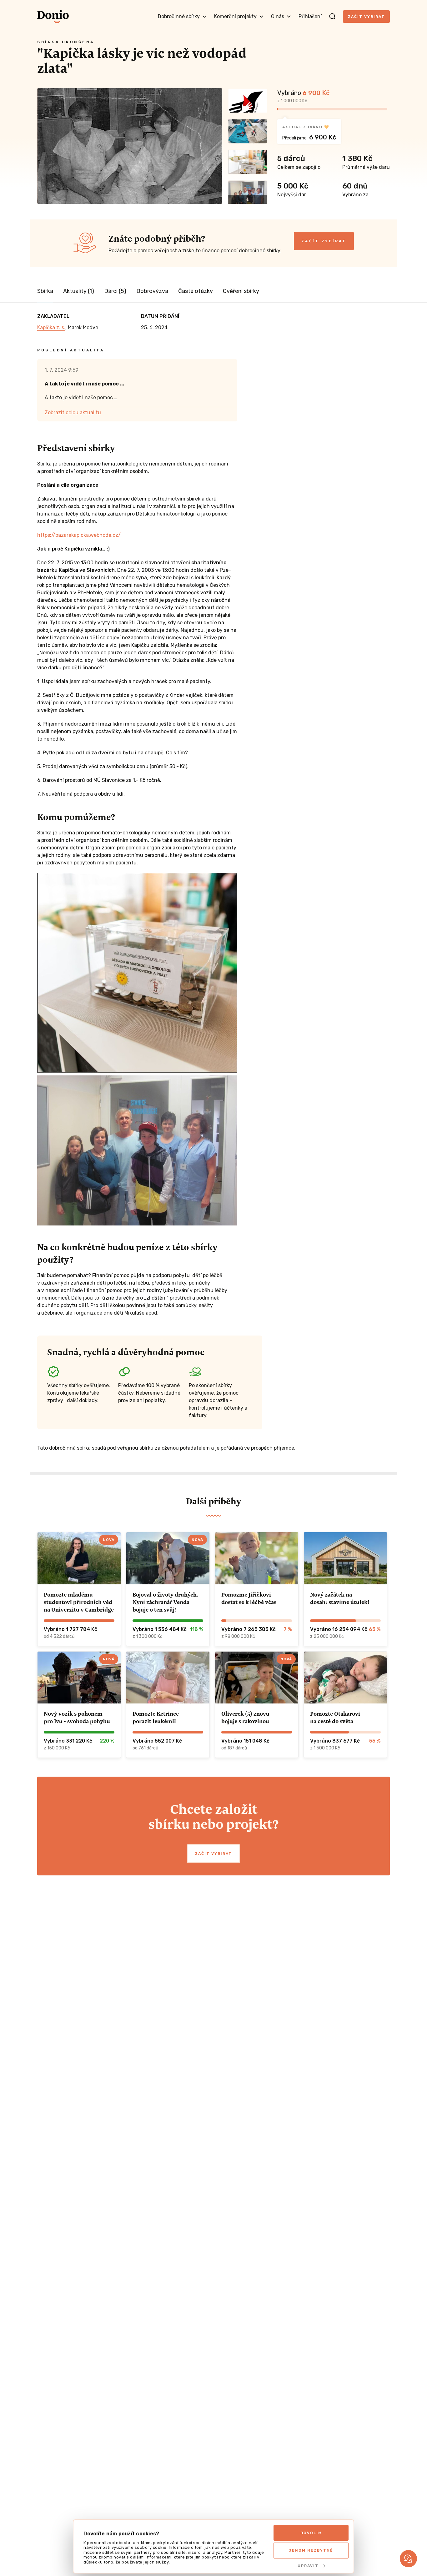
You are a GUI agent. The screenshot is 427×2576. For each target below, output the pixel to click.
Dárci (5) (115, 291)
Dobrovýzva (152, 291)
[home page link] (53, 17)
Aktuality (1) (79, 291)
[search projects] (332, 17)
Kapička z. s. (51, 327)
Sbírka (45, 291)
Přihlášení (310, 16)
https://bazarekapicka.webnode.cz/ (79, 535)
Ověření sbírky (241, 291)
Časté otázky (196, 291)
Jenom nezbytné (311, 2550)
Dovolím (311, 2533)
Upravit (308, 2566)
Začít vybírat (366, 17)
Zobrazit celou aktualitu (73, 413)
